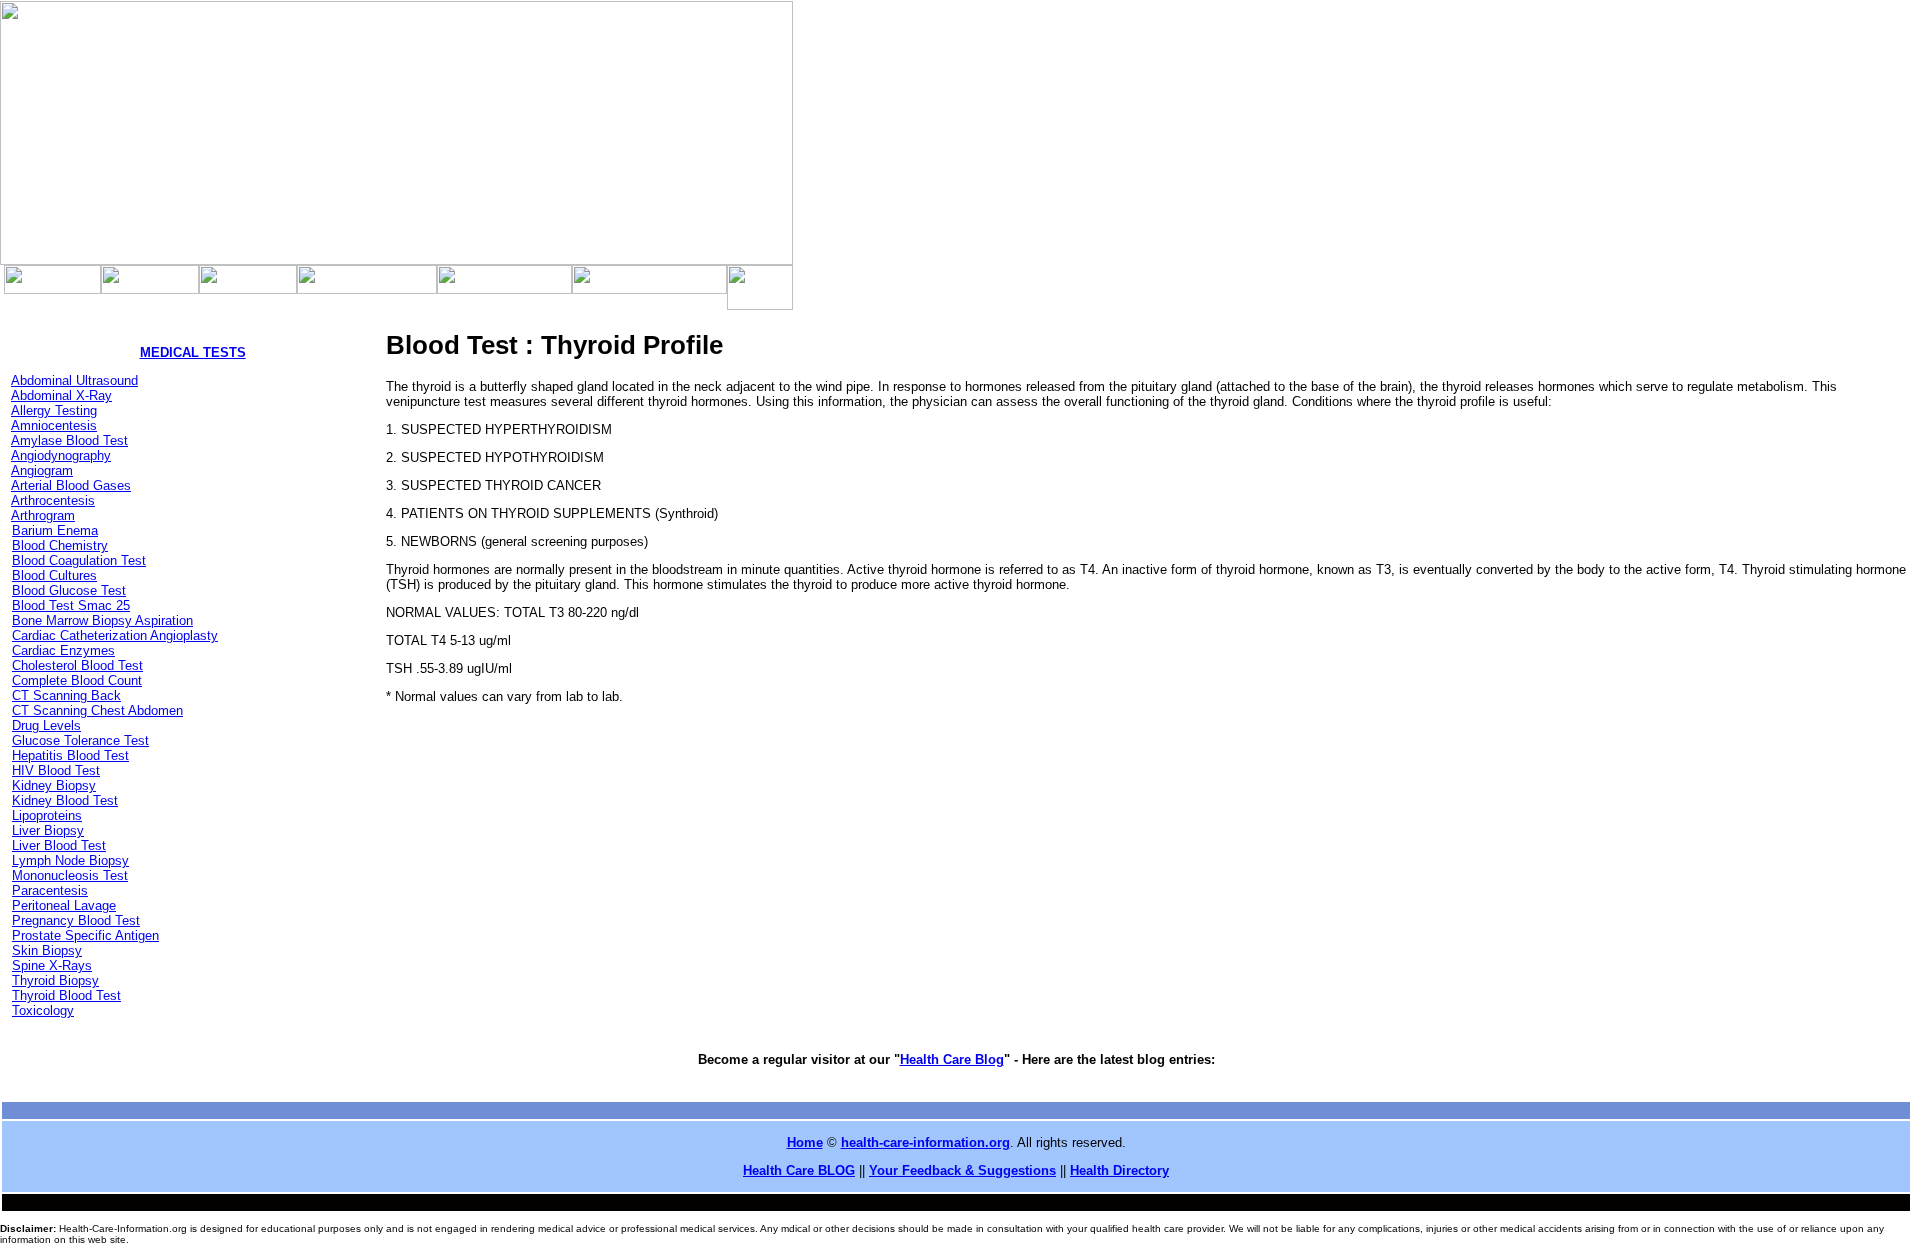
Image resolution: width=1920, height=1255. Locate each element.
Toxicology (43, 1010)
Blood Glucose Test (69, 590)
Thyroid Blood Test (66, 995)
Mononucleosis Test (70, 875)
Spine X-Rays (52, 965)
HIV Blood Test (56, 770)
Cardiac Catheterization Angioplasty (115, 635)
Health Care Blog (952, 1059)
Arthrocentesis (53, 500)
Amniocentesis (54, 425)
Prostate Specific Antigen (85, 935)
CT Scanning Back (66, 695)
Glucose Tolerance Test (80, 740)
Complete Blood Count (77, 680)
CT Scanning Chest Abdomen (97, 710)
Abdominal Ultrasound (74, 380)
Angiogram (42, 470)
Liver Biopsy (48, 830)
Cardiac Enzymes (63, 650)
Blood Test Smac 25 (71, 605)
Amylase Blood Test (69, 440)
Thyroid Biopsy (55, 980)
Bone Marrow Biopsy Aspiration (102, 620)
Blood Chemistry (60, 545)
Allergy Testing (54, 410)
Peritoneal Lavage (64, 905)
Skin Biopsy (47, 950)
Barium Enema (55, 530)
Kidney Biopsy (54, 785)
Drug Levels (46, 725)
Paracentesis (50, 890)
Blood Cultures (54, 575)
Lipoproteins (47, 815)
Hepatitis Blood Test (70, 755)
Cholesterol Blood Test (77, 665)
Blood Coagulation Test (79, 560)
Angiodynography (61, 455)
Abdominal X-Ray (61, 395)
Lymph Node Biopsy (70, 860)
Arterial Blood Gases (71, 485)
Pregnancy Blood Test (76, 920)
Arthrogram (43, 515)
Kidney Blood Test (65, 800)
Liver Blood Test (59, 845)
